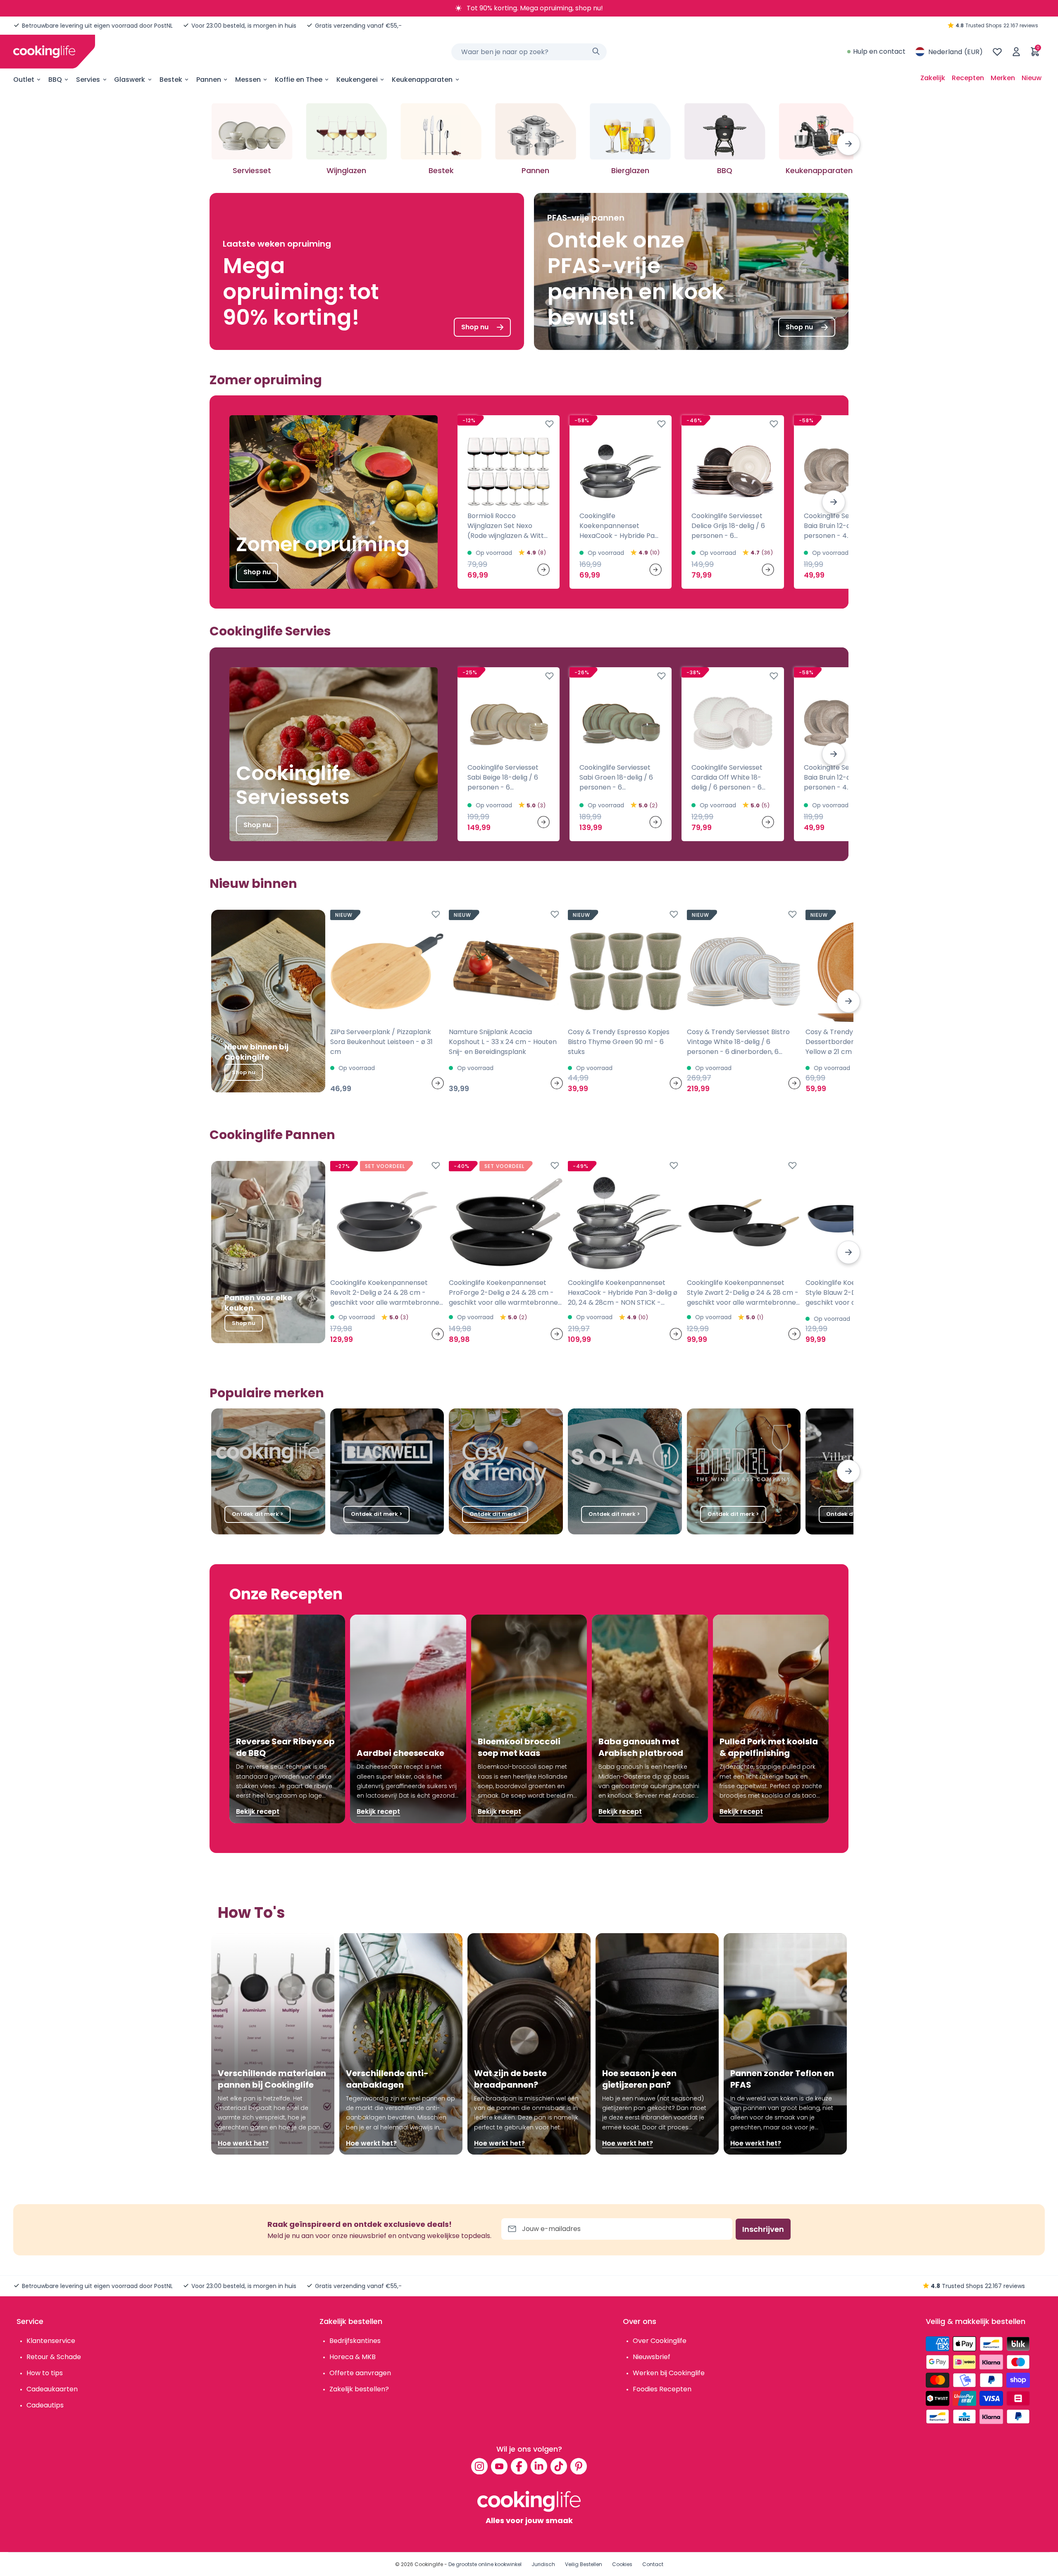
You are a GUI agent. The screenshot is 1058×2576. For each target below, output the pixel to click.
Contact (653, 2564)
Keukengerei (357, 80)
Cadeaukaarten (52, 2389)
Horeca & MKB (353, 2357)
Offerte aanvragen (360, 2373)
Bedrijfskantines (355, 2341)
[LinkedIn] (539, 2466)
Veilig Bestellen (584, 2564)
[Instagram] (479, 2466)
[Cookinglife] (44, 52)
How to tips (45, 2373)
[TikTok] (559, 2466)
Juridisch (543, 2564)
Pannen (209, 80)
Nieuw (1032, 78)
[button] (848, 144)
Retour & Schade (54, 2357)
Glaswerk (130, 80)
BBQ (55, 80)
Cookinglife (429, 2564)
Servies (88, 80)
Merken (1003, 78)
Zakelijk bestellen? (359, 2389)
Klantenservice (51, 2341)
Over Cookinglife (660, 2341)
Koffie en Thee (299, 80)
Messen (248, 80)
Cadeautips (45, 2405)
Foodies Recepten (662, 2389)
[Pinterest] (579, 2466)
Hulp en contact (879, 51)
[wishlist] (997, 52)
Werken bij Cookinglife (669, 2373)
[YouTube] (499, 2466)
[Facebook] (519, 2466)
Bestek (171, 80)
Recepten (968, 78)
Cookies (622, 2564)
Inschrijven (763, 2229)
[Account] (1016, 52)
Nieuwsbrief (652, 2357)
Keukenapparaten (422, 80)
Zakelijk (933, 78)
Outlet (24, 80)
